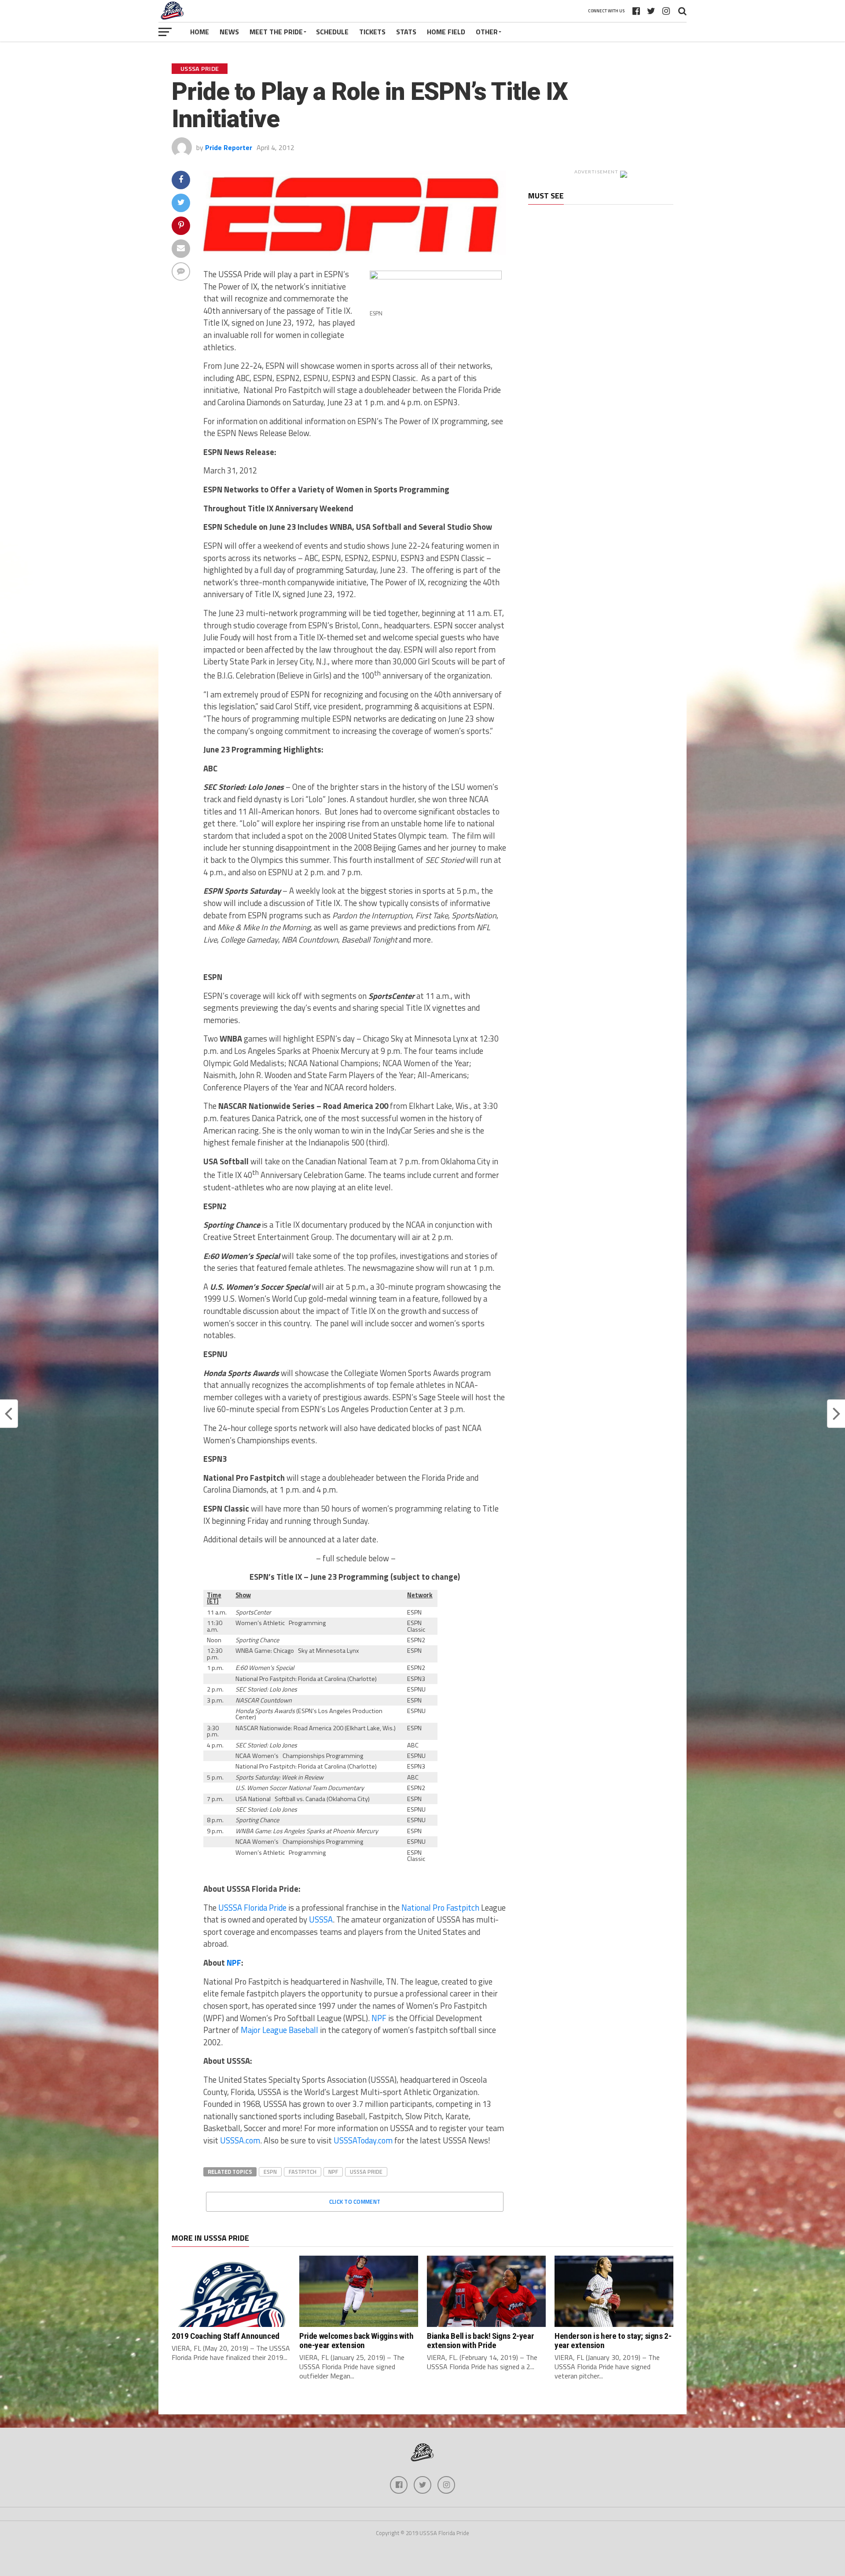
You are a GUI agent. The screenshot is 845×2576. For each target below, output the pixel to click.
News (229, 32)
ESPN (270, 2172)
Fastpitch (303, 2172)
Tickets (372, 32)
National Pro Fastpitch (440, 1908)
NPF (234, 1963)
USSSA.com (240, 2140)
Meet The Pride (276, 32)
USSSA (321, 1919)
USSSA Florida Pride (252, 1908)
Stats (406, 32)
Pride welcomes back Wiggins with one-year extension (356, 2341)
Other (487, 32)
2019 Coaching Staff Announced (226, 2336)
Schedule (332, 32)
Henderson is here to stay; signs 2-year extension (613, 2341)
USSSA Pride (366, 2172)
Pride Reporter (229, 147)
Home (200, 32)
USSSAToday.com (363, 2140)
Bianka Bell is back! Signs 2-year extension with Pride (480, 2341)
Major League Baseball (279, 2030)
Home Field (446, 32)
